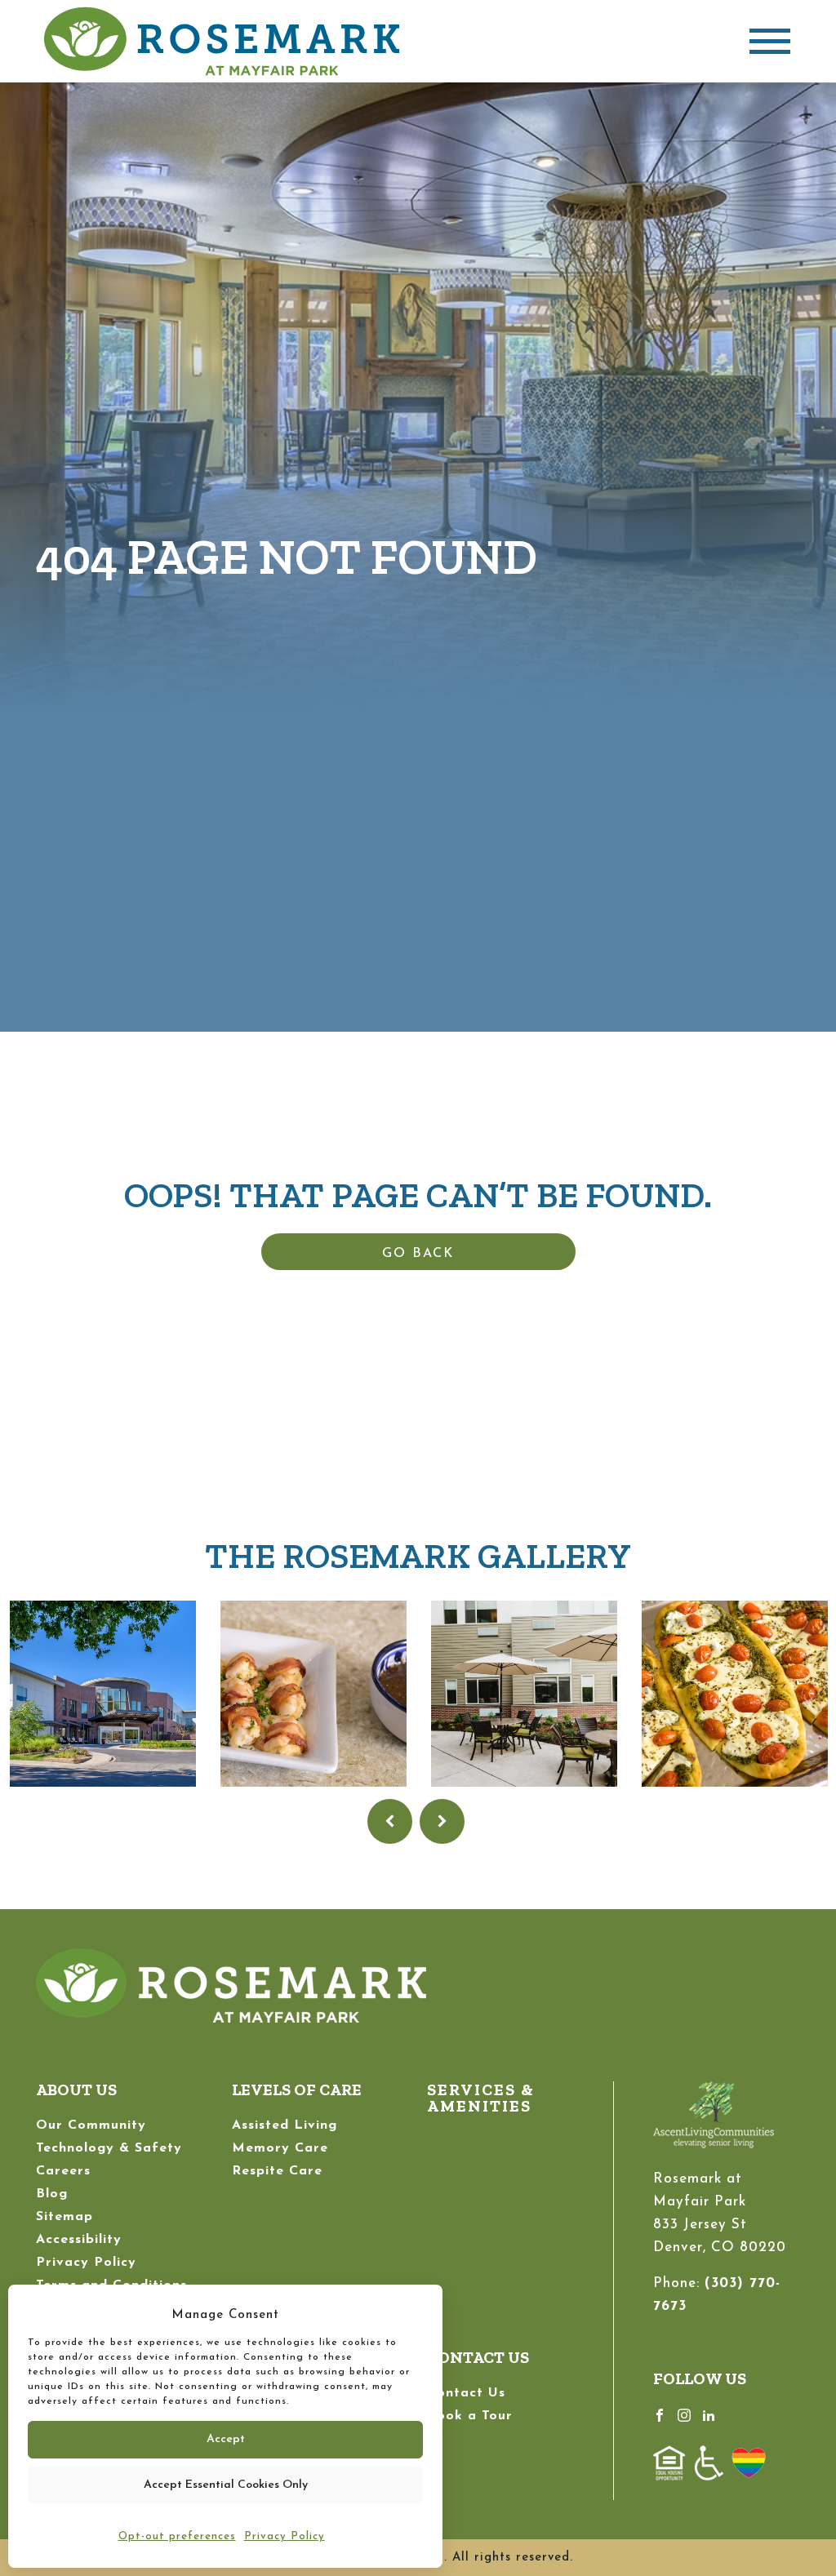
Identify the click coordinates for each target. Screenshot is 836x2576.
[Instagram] (684, 2414)
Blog (52, 2194)
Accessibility (79, 2240)
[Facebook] (660, 2414)
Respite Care (277, 2171)
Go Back (418, 1254)
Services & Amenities (481, 2098)
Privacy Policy (285, 2536)
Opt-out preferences (177, 2536)
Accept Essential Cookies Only (226, 2485)
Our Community (91, 2125)
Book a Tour (470, 2416)
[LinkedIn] (709, 2414)
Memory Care (280, 2148)
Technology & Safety (109, 2148)
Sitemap (64, 2217)
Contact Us (466, 2393)
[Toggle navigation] (770, 41)
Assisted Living (285, 2125)
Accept (226, 2439)
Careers (63, 2171)
